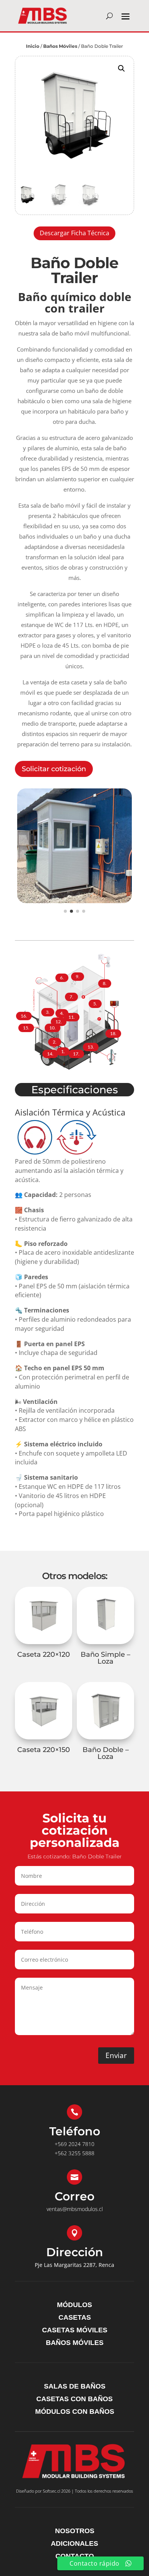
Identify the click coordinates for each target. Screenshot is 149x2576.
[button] (121, 68)
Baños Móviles (60, 46)
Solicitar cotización (54, 769)
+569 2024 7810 (74, 2144)
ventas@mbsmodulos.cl (75, 2209)
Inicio (33, 46)
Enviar (116, 2055)
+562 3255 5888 (74, 2153)
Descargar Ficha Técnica (74, 233)
